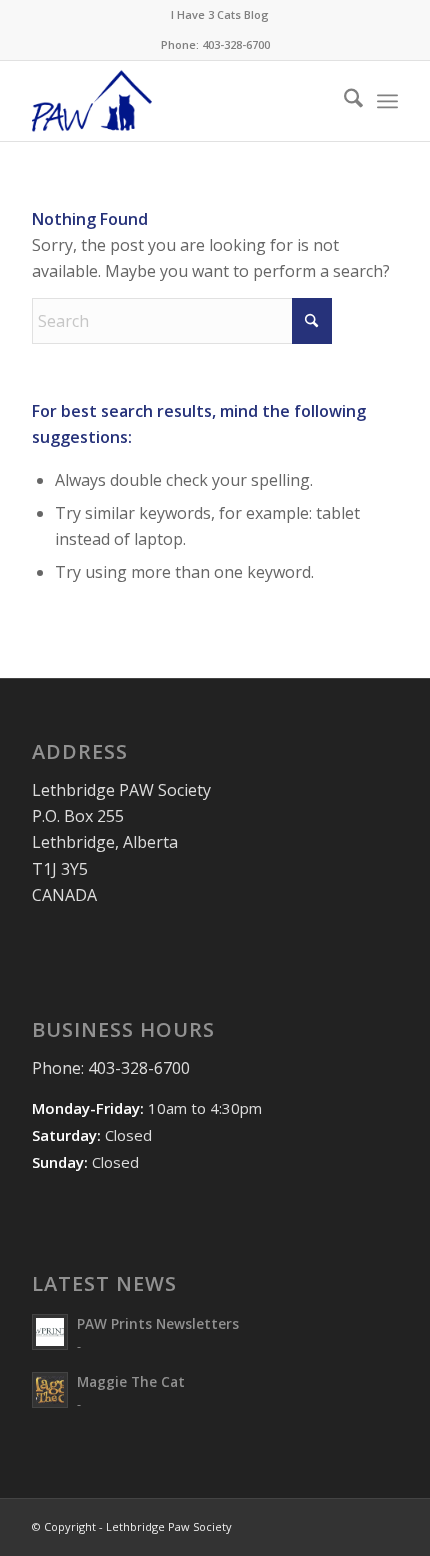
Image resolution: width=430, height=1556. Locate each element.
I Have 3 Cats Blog (220, 14)
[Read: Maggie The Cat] (50, 1390)
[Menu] (387, 101)
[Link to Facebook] (353, 1524)
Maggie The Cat (131, 1381)
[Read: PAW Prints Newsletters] (50, 1332)
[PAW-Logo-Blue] (178, 101)
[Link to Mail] (383, 1524)
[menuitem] (220, 15)
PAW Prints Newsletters (158, 1323)
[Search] (343, 101)
